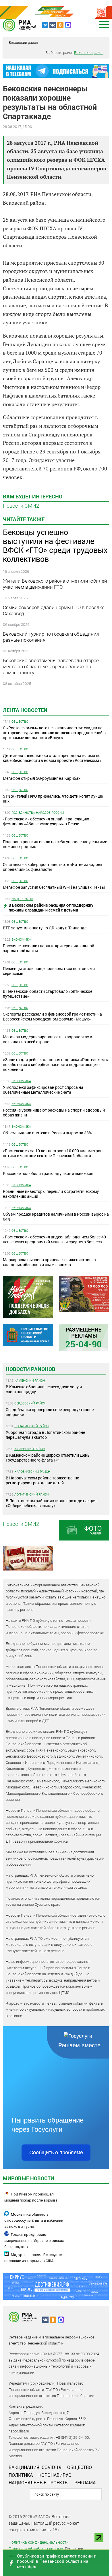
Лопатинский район (32, 1426)
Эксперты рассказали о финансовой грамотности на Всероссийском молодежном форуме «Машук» (52, 1016)
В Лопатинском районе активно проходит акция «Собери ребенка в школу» (51, 1503)
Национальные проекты (39, 2482)
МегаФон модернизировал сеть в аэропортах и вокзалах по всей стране (48, 1039)
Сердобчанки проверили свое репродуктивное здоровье (50, 1412)
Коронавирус (55, 2475)
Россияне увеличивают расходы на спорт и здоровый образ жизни (54, 1112)
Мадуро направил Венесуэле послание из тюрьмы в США (33, 2258)
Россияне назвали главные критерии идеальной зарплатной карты (49, 948)
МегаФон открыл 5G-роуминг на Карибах (42, 778)
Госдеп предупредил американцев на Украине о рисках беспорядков (34, 2241)
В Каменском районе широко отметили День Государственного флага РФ (48, 1458)
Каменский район (30, 1380)
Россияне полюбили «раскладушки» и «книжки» (48, 1173)
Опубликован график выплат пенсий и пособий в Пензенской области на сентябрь (57, 2561)
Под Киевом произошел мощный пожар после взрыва (31, 2197)
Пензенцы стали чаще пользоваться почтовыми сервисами (49, 971)
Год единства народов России (38, 812)
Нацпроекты (22, 899)
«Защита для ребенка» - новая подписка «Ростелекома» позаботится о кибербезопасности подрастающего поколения (56, 1064)
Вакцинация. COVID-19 (35, 2467)
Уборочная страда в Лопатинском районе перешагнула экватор (45, 1435)
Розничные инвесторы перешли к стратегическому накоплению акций (51, 1194)
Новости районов (31, 1369)
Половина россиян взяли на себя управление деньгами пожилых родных (55, 844)
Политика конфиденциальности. (39, 2542)
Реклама (85, 2482)
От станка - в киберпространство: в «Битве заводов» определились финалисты (53, 867)
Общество (20, 721)
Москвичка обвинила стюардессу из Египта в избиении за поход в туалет (34, 2220)
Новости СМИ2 (21, 506)
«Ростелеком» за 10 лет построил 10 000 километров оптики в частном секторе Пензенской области (53, 1153)
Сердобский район (30, 1403)
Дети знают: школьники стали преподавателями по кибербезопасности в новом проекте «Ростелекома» (52, 758)
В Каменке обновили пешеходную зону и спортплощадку (44, 1389)
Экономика (21, 939)
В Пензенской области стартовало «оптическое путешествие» (48, 994)
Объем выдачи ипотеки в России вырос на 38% (47, 1133)
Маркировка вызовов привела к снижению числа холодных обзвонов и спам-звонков (49, 1262)
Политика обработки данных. (36, 2549)
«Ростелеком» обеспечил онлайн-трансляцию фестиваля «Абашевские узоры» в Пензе (46, 821)
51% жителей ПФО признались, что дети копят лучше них (53, 799)
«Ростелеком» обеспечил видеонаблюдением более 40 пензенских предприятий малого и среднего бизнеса (54, 1239)
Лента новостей (25, 710)
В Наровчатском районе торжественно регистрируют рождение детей (43, 1480)
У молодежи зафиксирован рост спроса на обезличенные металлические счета (43, 1090)
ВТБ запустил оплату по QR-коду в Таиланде (45, 928)
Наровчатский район (32, 1471)
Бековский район (23, 42)
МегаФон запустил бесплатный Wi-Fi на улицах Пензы (54, 887)
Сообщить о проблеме (56, 2153)
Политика (21, 2475)
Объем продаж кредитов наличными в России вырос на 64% (56, 1217)
